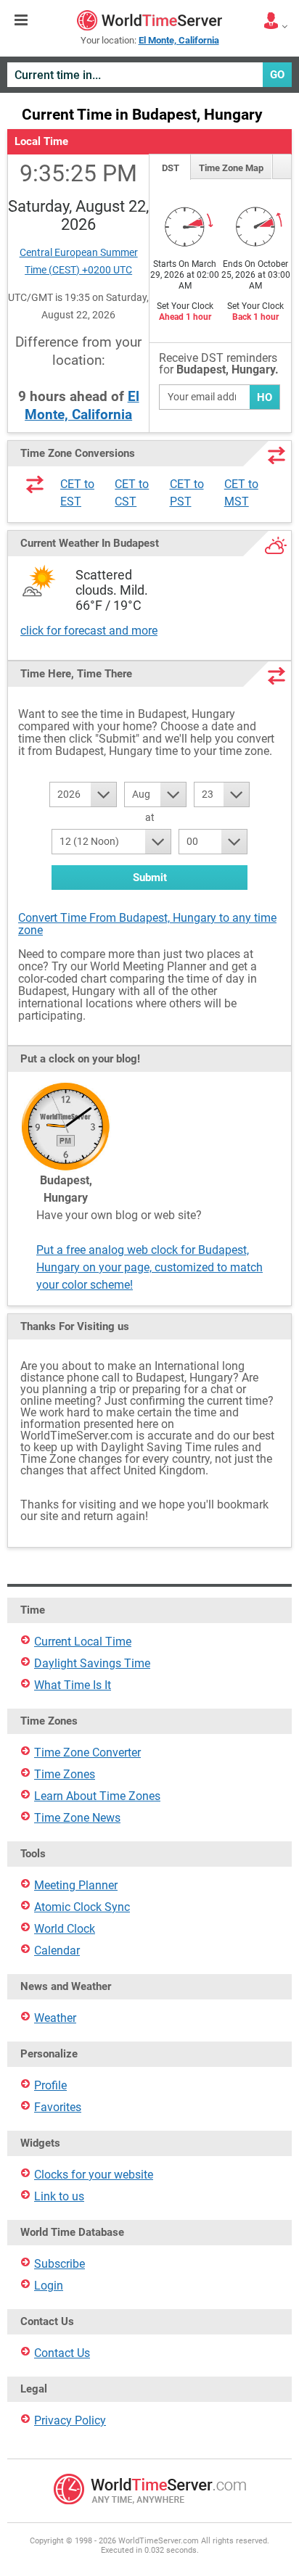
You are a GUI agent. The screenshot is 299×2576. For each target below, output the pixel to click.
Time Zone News (77, 1818)
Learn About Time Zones (97, 1796)
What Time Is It (73, 1685)
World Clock (65, 1929)
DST (171, 168)
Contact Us (62, 2353)
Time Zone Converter (87, 1753)
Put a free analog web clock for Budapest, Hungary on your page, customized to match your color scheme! (149, 1267)
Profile (50, 2085)
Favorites (58, 2107)
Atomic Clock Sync (82, 1907)
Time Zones (65, 1774)
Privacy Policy (70, 2420)
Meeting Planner (76, 1885)
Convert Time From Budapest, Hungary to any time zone (147, 924)
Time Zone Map (231, 168)
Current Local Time (83, 1642)
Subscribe (60, 2264)
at (150, 817)
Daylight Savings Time (92, 1663)
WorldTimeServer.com (149, 20)
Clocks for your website (94, 2175)
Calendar (57, 1950)
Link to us (59, 2196)
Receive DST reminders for (219, 364)
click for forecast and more (89, 631)
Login (49, 2286)
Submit (150, 878)
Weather (55, 2018)
